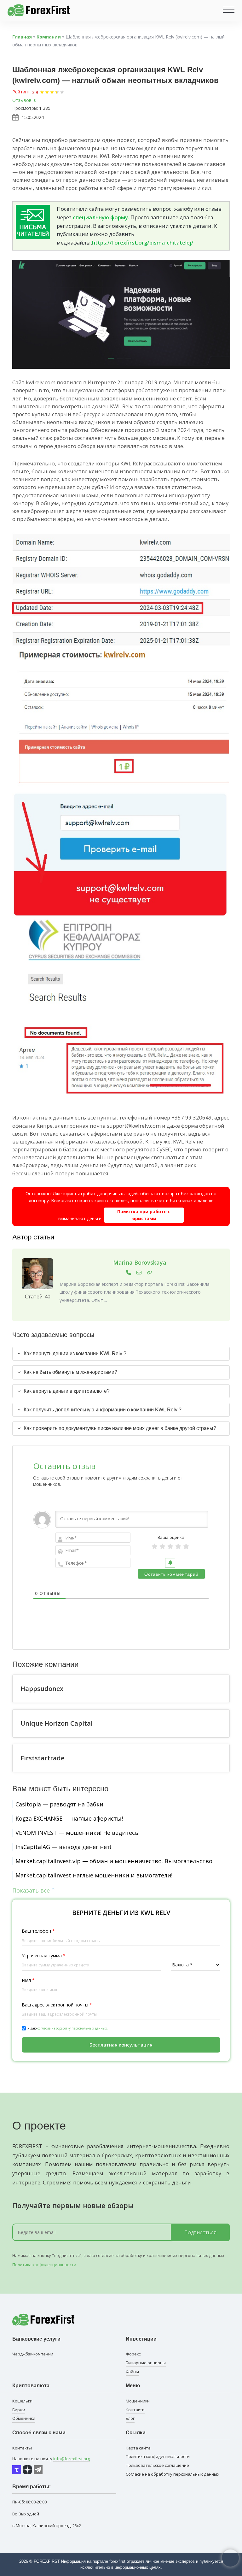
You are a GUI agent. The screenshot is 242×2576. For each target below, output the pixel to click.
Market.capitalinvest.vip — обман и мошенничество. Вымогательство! (115, 1861)
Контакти (135, 2410)
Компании (49, 37)
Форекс (133, 2354)
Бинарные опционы (146, 2363)
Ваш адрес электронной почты (57, 2005)
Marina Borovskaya (140, 1262)
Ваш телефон (38, 1931)
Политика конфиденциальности (44, 2265)
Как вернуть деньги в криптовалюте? (67, 1391)
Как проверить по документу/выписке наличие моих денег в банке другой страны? (120, 1428)
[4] (178, 1546)
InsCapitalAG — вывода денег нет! (63, 1847)
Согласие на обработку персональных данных (173, 2474)
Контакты (22, 2448)
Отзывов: (22, 100)
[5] (186, 1546)
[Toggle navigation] (229, 9)
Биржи (19, 2410)
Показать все (32, 1890)
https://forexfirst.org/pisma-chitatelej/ (143, 242)
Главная (22, 37)
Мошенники (138, 2401)
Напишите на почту (51, 2459)
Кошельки (22, 2401)
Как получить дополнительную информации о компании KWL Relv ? (103, 1410)
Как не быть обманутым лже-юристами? (70, 1372)
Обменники (24, 2418)
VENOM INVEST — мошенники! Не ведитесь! (78, 1833)
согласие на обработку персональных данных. (73, 2028)
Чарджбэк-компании (33, 2354)
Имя (28, 1980)
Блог (130, 2418)
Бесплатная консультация (121, 2045)
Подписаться (200, 2232)
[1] (155, 1546)
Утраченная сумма (44, 1956)
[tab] (121, 1354)
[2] (162, 1546)
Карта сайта (138, 2448)
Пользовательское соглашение (157, 2465)
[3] (170, 1546)
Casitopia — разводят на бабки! (60, 1804)
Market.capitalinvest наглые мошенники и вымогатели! (94, 1875)
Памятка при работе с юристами (144, 1215)
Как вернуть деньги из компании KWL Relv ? (75, 1353)
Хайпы (132, 2372)
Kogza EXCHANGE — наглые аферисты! (69, 1818)
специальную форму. (101, 217)
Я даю (68, 2028)
